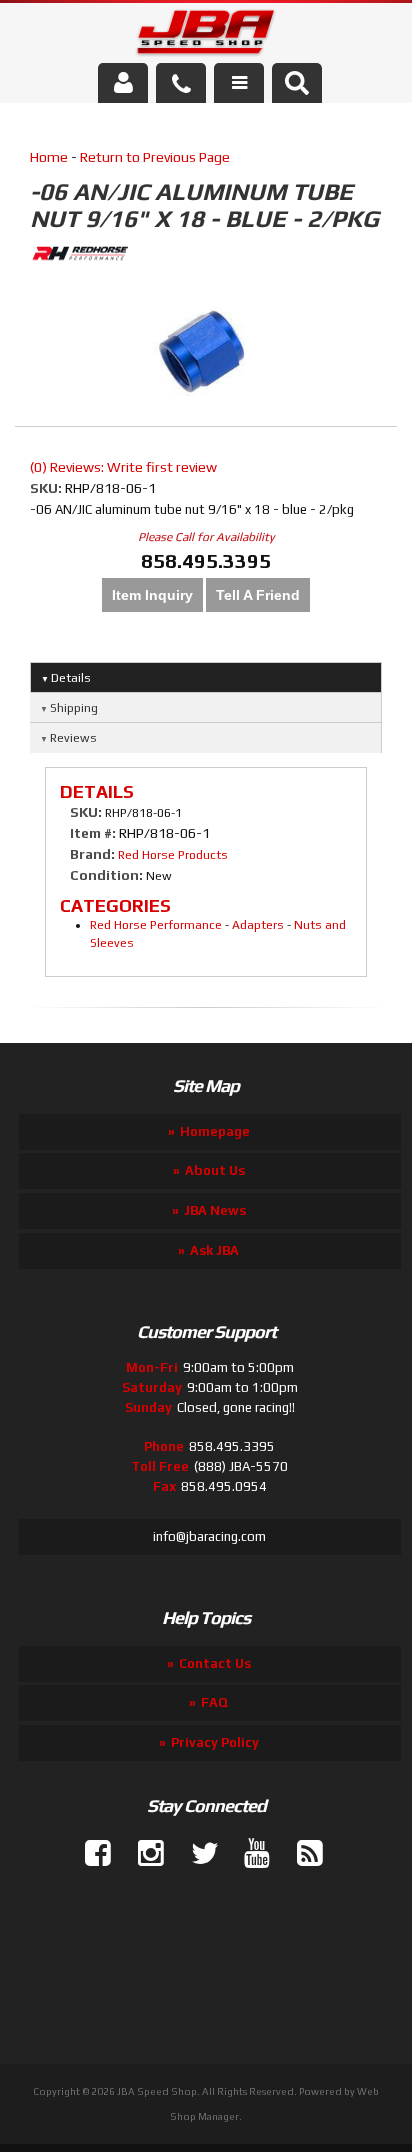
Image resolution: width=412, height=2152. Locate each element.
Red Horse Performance (156, 925)
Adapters (258, 925)
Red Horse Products (173, 855)
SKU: (47, 488)
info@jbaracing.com (209, 1536)
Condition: (106, 875)
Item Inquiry (152, 595)
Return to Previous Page (155, 157)
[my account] (123, 83)
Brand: (92, 854)
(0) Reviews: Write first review (123, 467)
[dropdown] (239, 83)
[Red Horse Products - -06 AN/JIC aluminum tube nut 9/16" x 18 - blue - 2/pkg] (206, 256)
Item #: (94, 833)
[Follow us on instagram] (143, 1854)
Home (49, 157)
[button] (297, 83)
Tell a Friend (258, 595)
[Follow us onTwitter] (196, 1854)
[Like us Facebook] (90, 1854)
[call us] (181, 83)
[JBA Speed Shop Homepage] (206, 36)
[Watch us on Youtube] (249, 1854)
